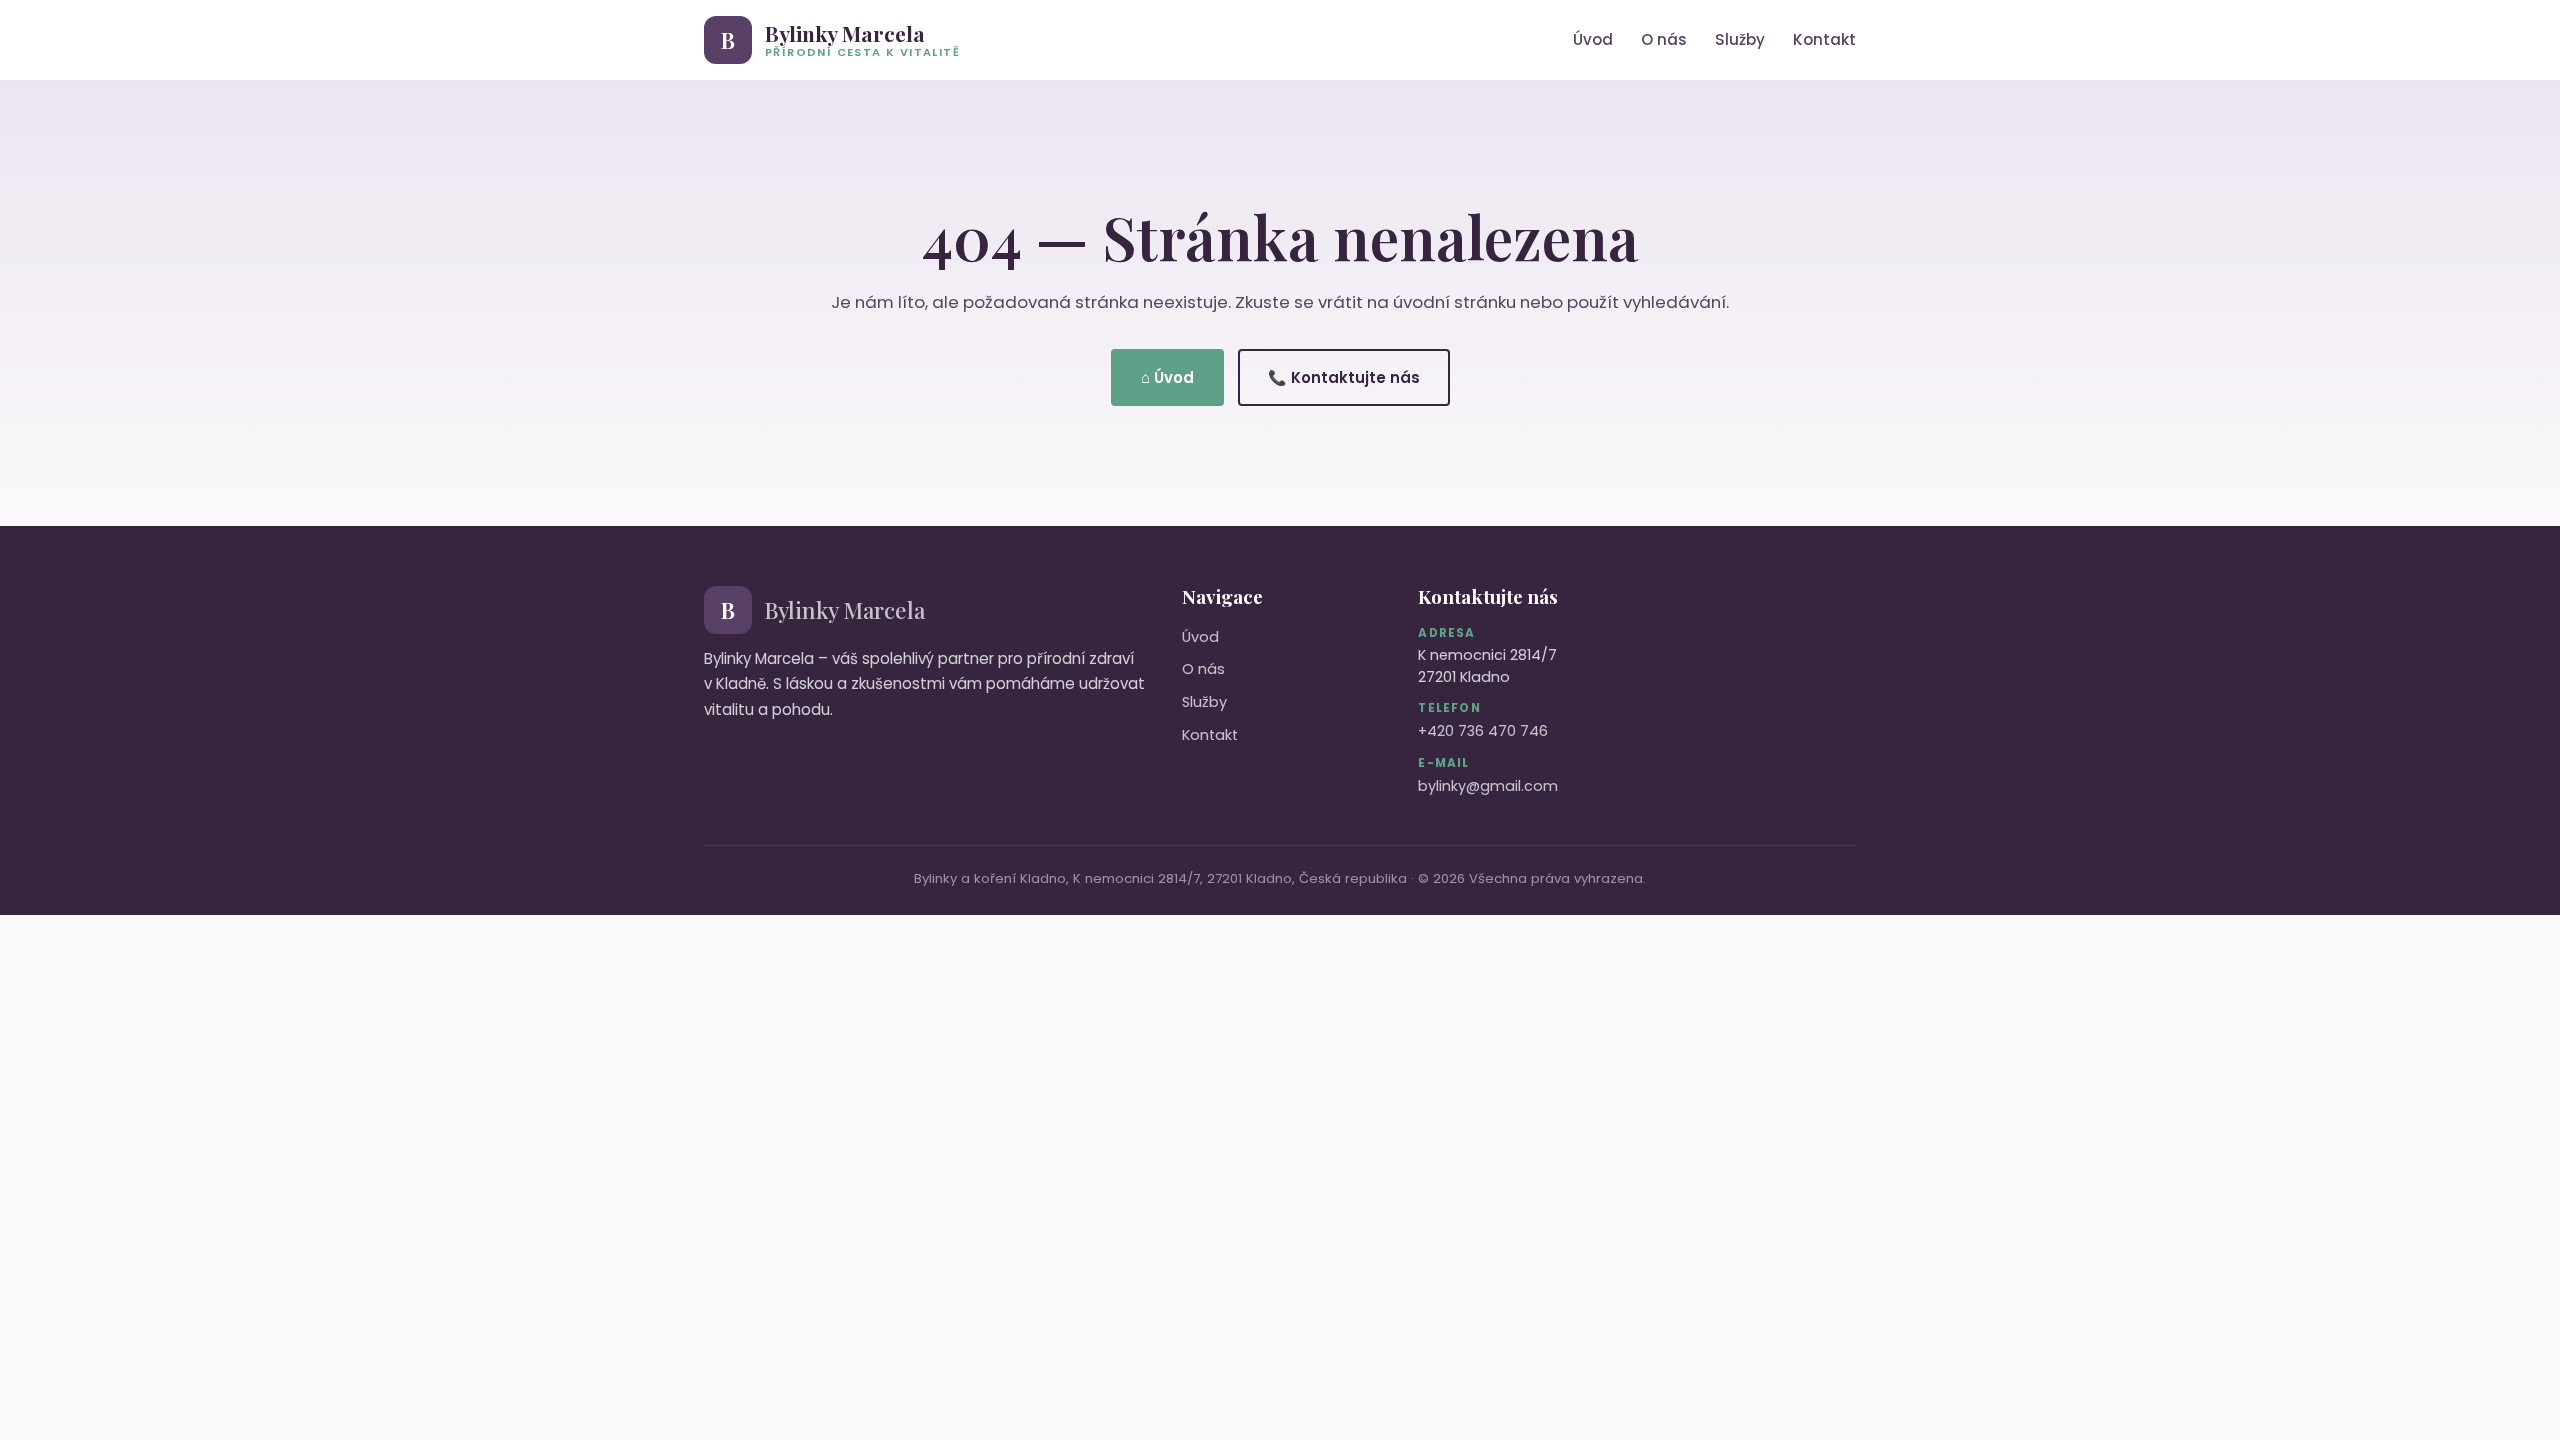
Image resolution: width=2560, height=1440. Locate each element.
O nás (1664, 39)
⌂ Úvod (1167, 377)
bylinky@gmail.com (1488, 786)
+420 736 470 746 (1483, 731)
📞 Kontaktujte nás (1344, 377)
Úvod (1593, 39)
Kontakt (1824, 39)
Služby (1740, 39)
